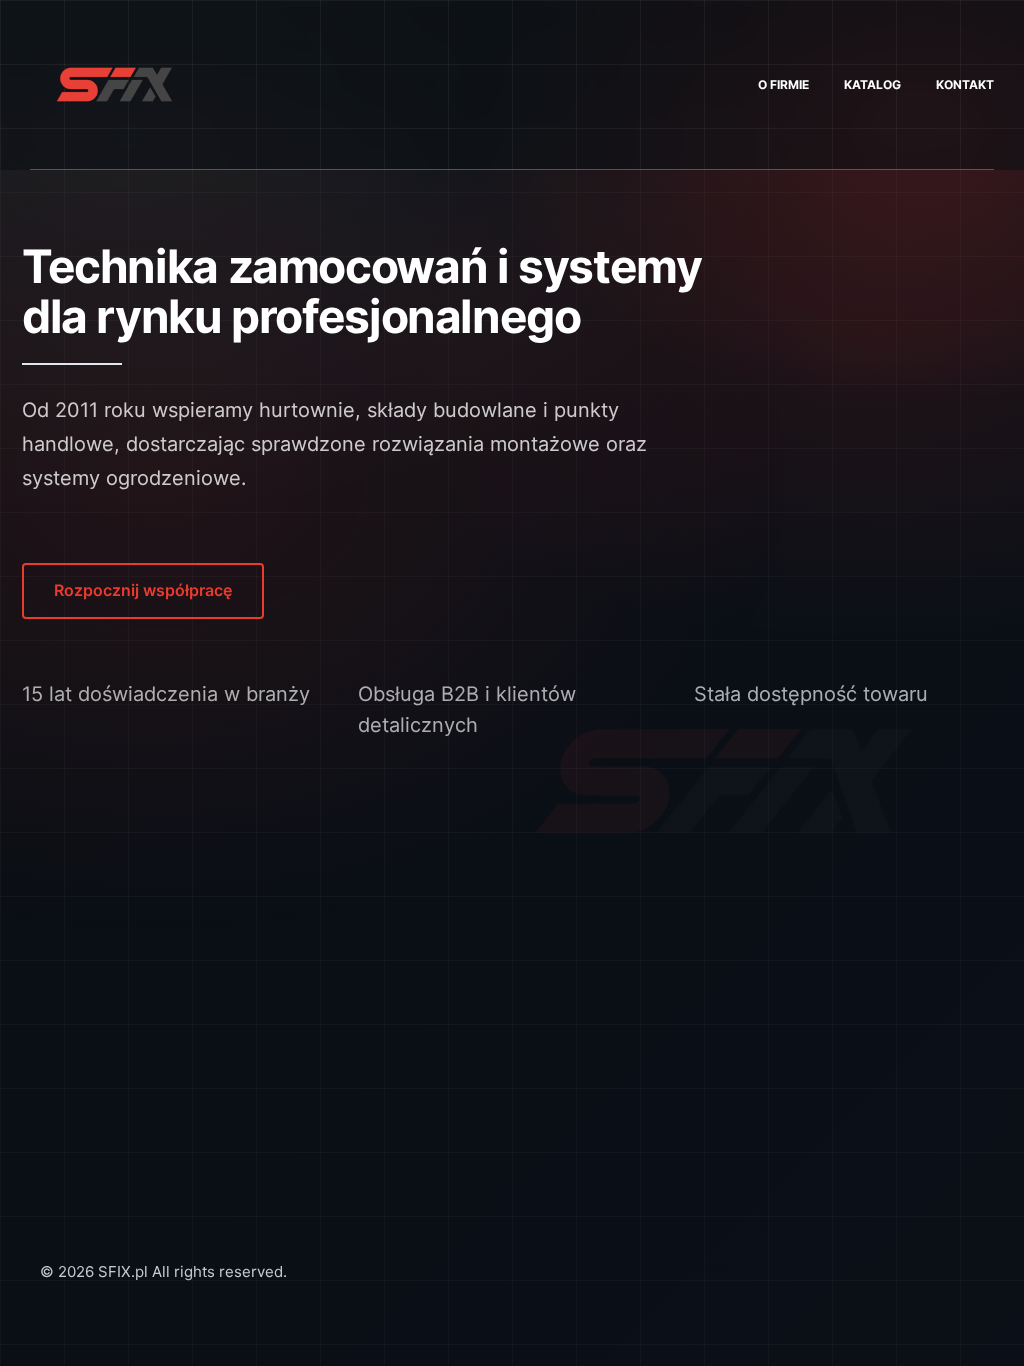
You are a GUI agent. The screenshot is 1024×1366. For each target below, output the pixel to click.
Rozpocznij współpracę (143, 590)
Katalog (872, 84)
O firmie (783, 84)
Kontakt (965, 84)
